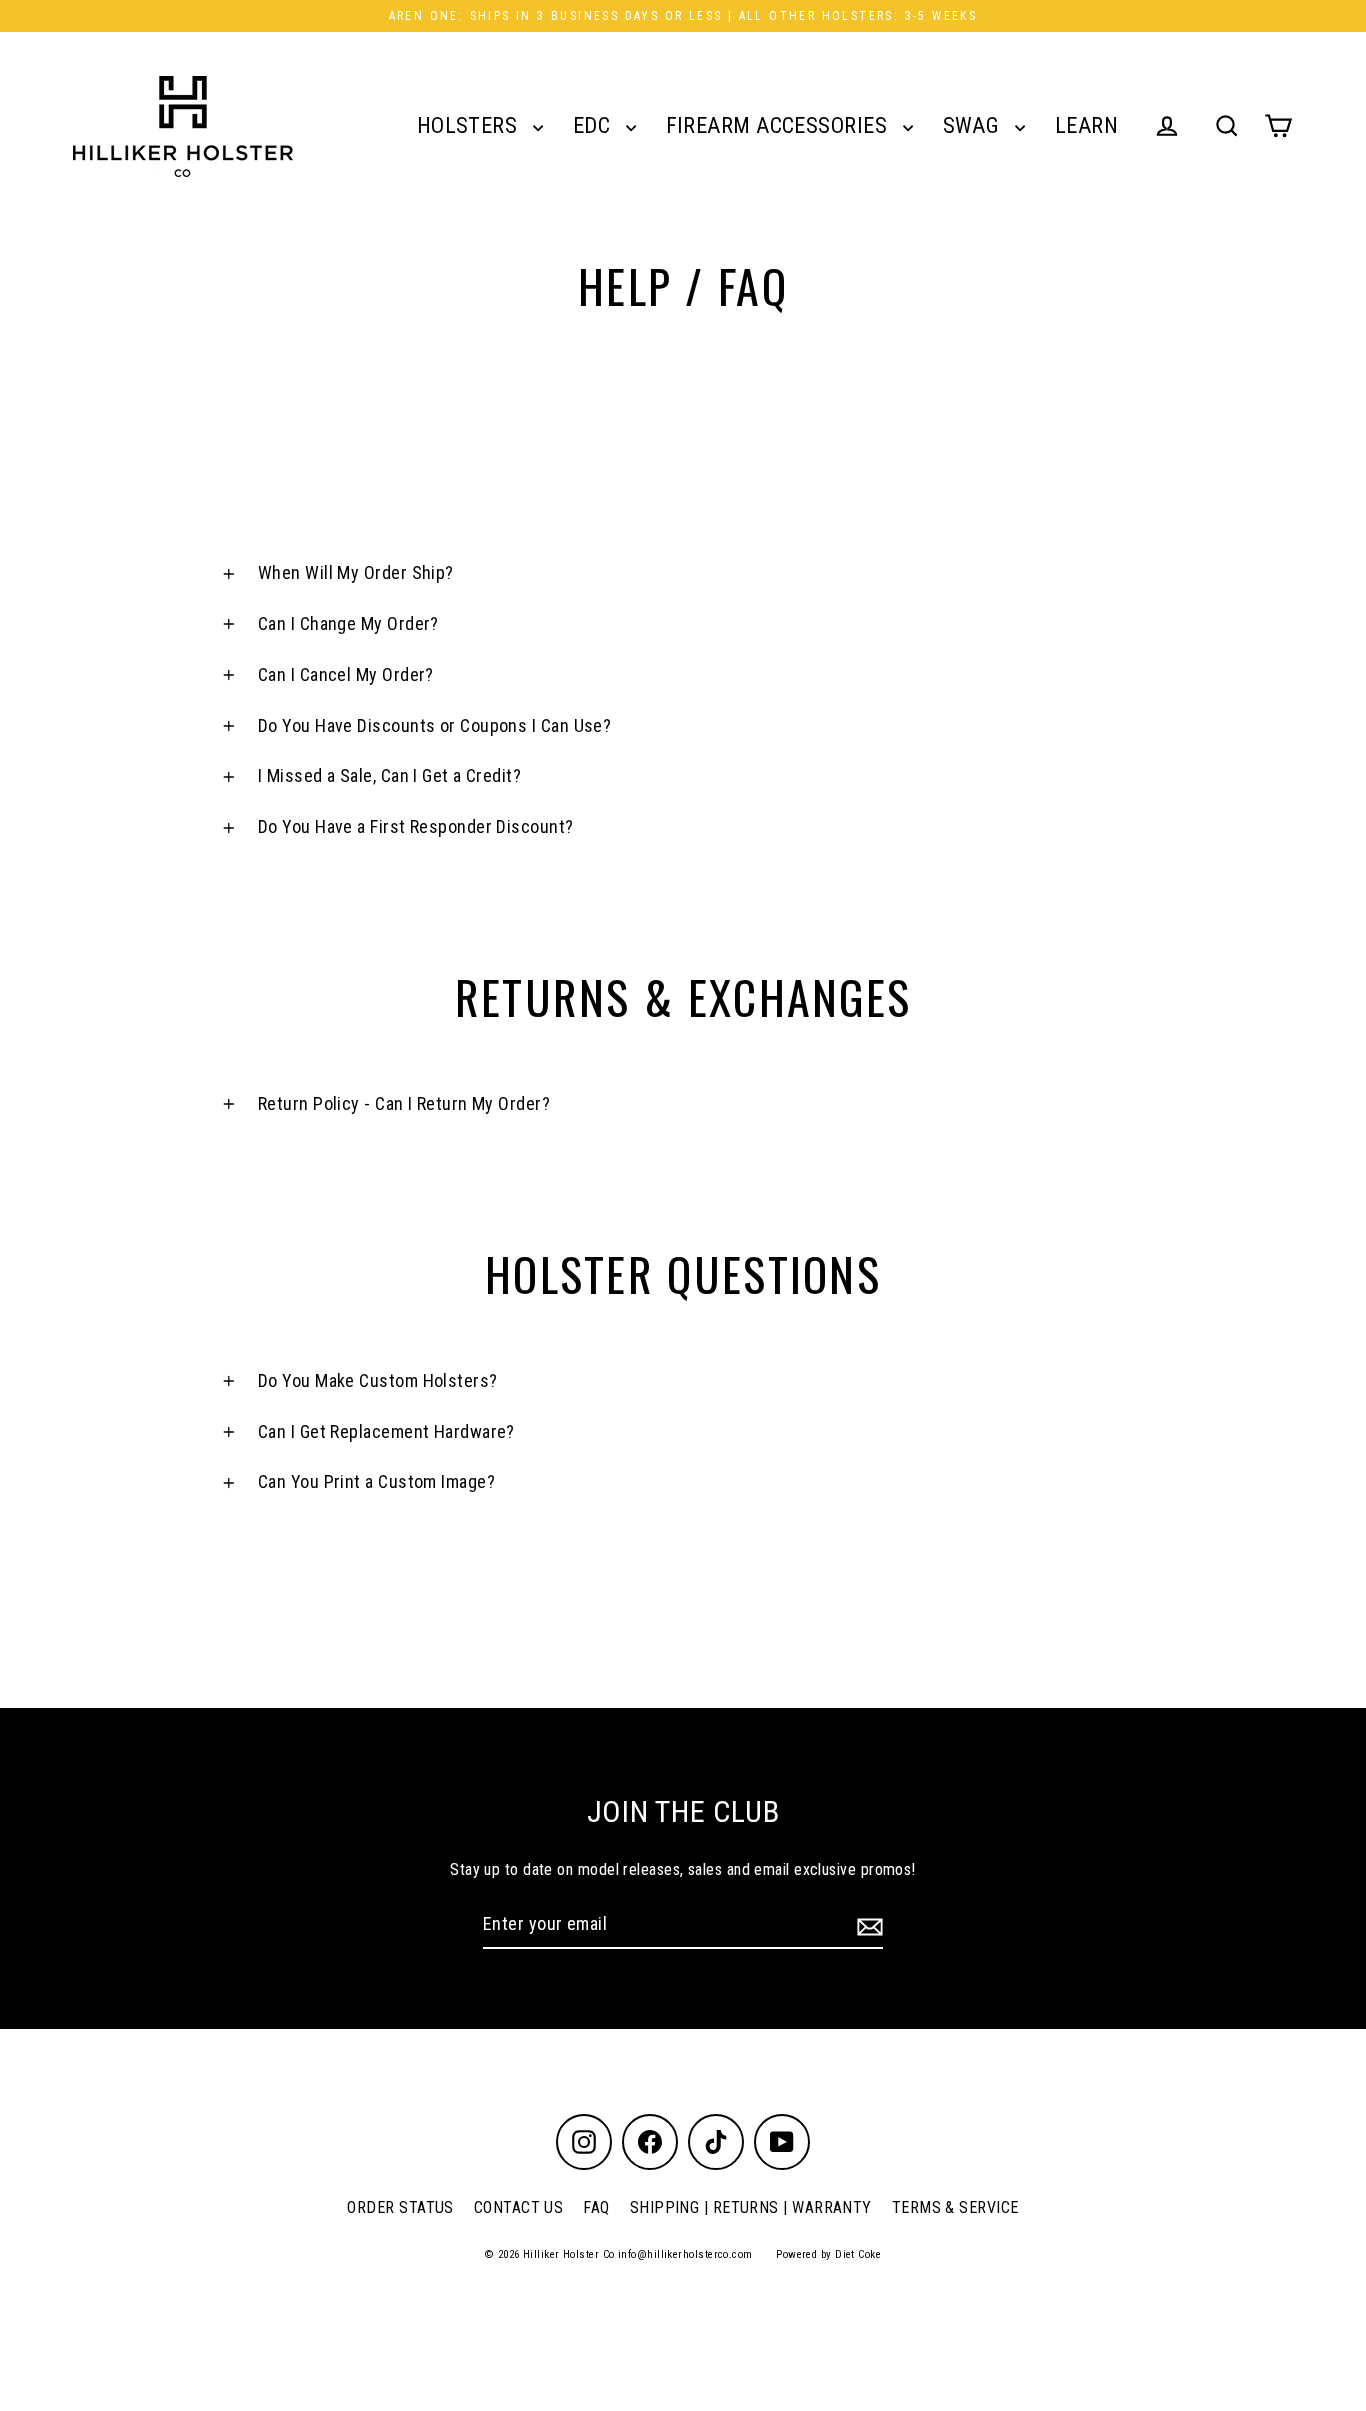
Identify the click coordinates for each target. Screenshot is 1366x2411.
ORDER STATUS (400, 2207)
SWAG (974, 125)
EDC (594, 125)
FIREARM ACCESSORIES (779, 125)
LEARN (1086, 125)
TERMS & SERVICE (955, 2207)
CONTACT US (519, 2207)
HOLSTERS (470, 125)
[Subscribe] (867, 1925)
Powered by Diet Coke (828, 2254)
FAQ (596, 2207)
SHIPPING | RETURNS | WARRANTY (751, 2207)
